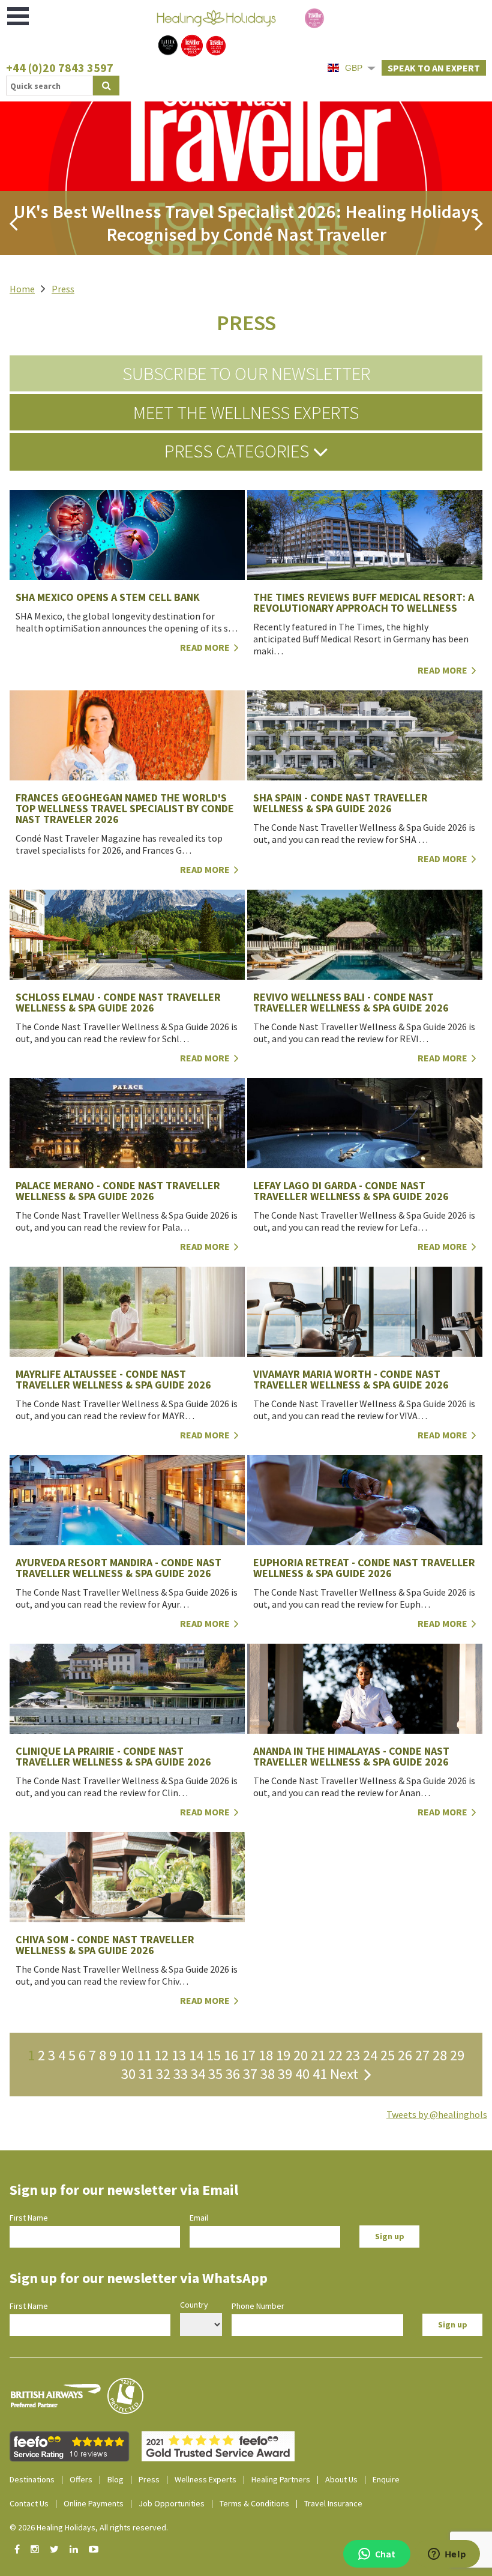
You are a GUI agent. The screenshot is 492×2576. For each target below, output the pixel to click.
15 (214, 2055)
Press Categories (238, 451)
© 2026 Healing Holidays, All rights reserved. (89, 2527)
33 (181, 2074)
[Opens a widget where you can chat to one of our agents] (447, 2555)
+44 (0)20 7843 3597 (60, 68)
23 (353, 2055)
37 (250, 2074)
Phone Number (258, 2306)
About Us (341, 2479)
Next (347, 2074)
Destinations (32, 2479)
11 (144, 2055)
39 (285, 2074)
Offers (81, 2479)
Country (194, 2305)
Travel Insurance (333, 2503)
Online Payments (94, 2503)
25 (388, 2055)
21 (318, 2055)
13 (179, 2055)
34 (198, 2074)
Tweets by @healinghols (437, 2114)
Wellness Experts (205, 2479)
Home (22, 289)
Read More (443, 670)
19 (283, 2055)
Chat (385, 2554)
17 (248, 2055)
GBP (354, 68)
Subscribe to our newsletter (246, 373)
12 (161, 2055)
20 (301, 2055)
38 (268, 2074)
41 (320, 2074)
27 (422, 2055)
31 (146, 2074)
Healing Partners (281, 2479)
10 (127, 2055)
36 (233, 2074)
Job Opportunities (172, 2503)
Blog (115, 2479)
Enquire (386, 2479)
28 (440, 2055)
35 (215, 2074)
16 (231, 2055)
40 (302, 2074)
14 (196, 2055)
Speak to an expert (434, 68)
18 (266, 2055)
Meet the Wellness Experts (246, 412)
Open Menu (19, 16)
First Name (29, 2218)
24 (370, 2055)
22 (335, 2055)
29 (457, 2055)
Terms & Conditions (254, 2503)
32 (163, 2074)
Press (63, 289)
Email (199, 2218)
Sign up (390, 2236)
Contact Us (29, 2503)
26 (405, 2055)
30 (128, 2074)
